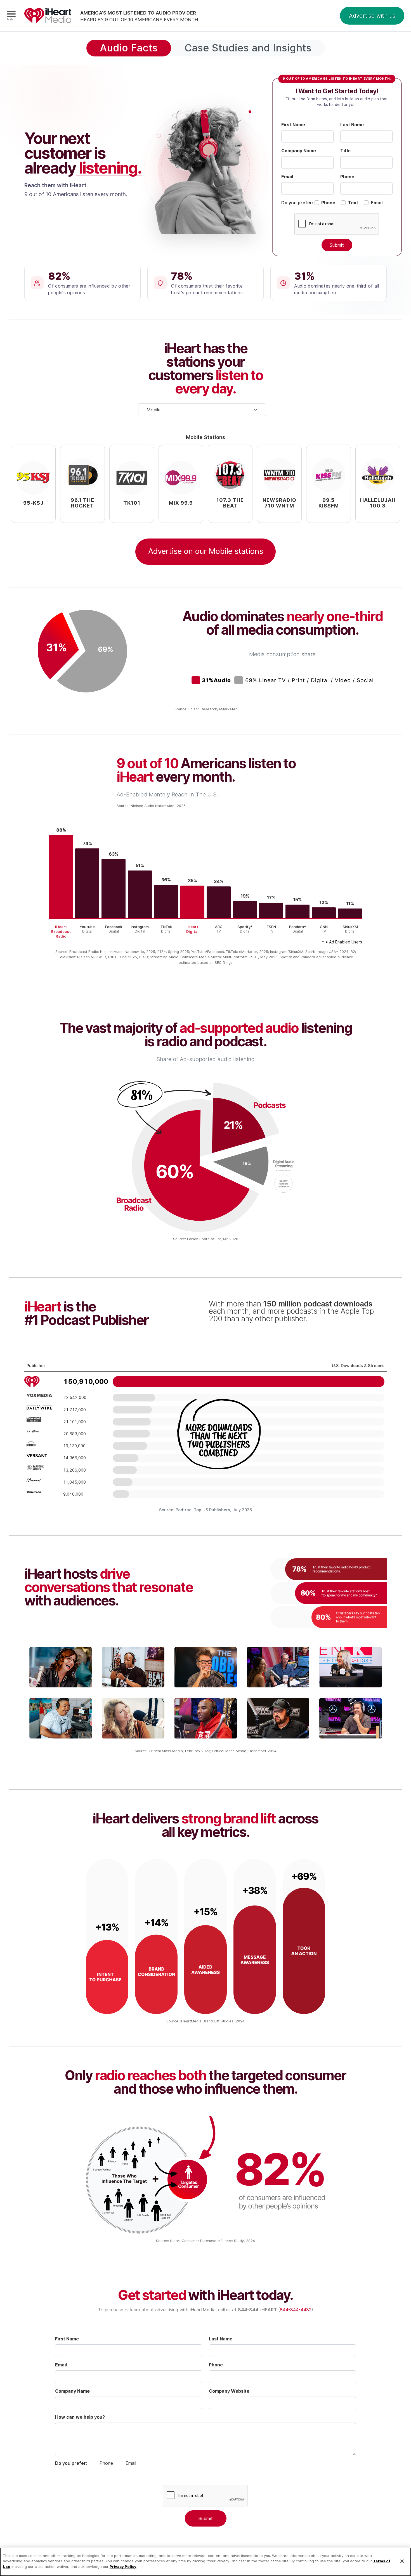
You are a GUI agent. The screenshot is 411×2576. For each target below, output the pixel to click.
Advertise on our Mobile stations (206, 551)
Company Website (229, 2391)
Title (345, 151)
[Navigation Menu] (11, 16)
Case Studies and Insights (248, 48)
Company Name (299, 151)
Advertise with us (372, 16)
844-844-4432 (296, 2310)
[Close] (402, 2561)
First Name (293, 125)
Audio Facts (129, 48)
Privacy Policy (123, 2566)
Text (353, 203)
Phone (347, 177)
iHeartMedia (48, 16)
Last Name (352, 125)
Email (287, 177)
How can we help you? (80, 2417)
